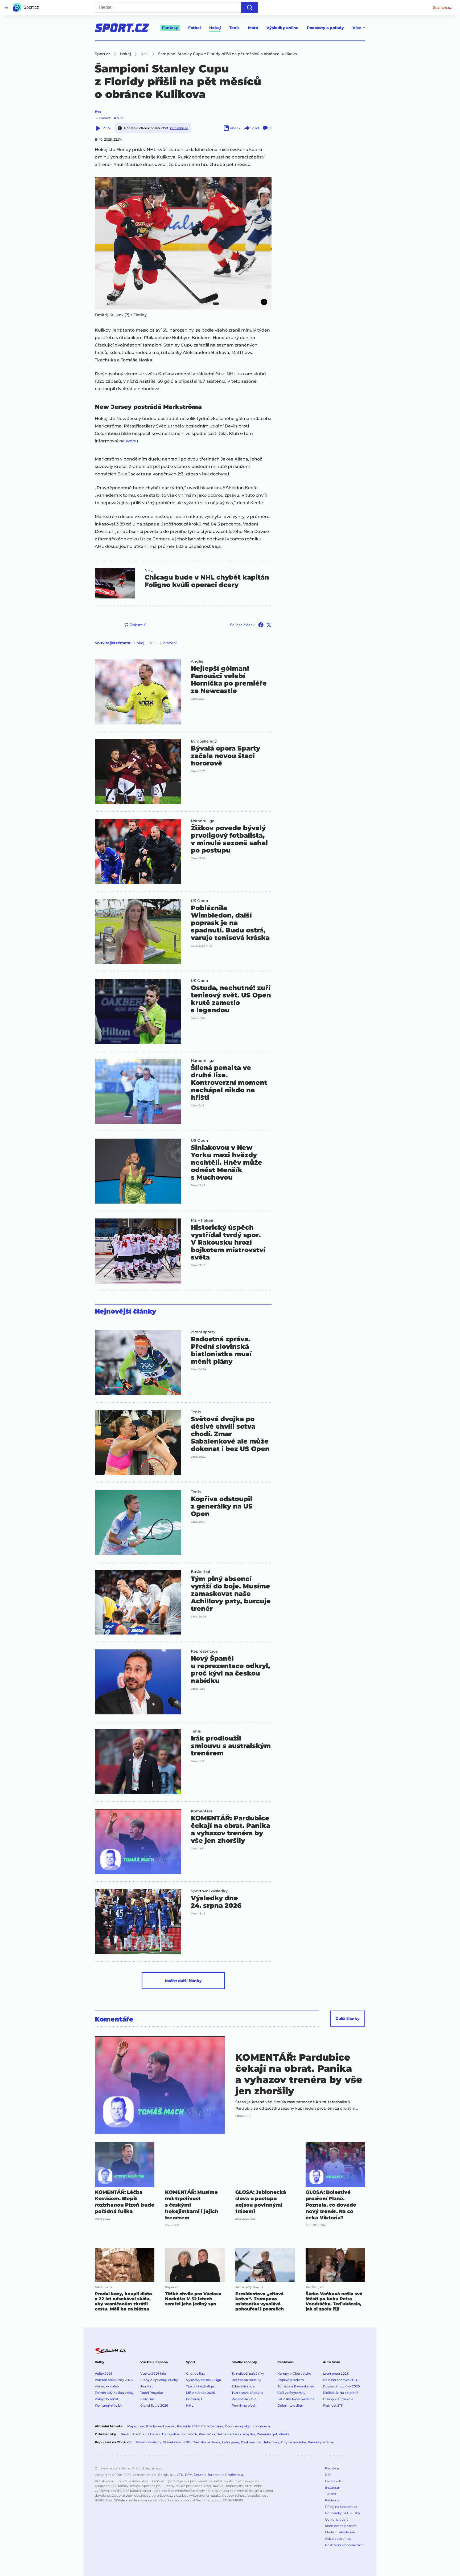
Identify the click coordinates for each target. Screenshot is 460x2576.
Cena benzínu (212, 2426)
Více (357, 28)
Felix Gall (147, 2399)
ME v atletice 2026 (200, 2393)
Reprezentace (204, 1651)
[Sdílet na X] (269, 625)
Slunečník (189, 2434)
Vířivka (284, 2434)
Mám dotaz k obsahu (342, 2526)
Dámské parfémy (206, 2442)
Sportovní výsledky (209, 1891)
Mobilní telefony (149, 2442)
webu (132, 441)
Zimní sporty (203, 1332)
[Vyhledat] (250, 7)
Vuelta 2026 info (153, 2373)
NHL (149, 570)
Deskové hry (251, 2442)
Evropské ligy (204, 741)
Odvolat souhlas (338, 2539)
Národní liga (203, 821)
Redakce (332, 2468)
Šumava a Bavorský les (296, 2386)
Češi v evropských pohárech (247, 2426)
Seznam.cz (442, 7)
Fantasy (170, 28)
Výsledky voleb (107, 2386)
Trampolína (171, 2434)
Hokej (215, 28)
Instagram (333, 2487)
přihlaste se (179, 128)
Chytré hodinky (293, 2442)
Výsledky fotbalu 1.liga (204, 2380)
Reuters (200, 2475)
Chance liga (195, 2373)
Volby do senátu (108, 2399)
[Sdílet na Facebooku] (261, 625)
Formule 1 (194, 2399)
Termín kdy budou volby (114, 2393)
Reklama (332, 2500)
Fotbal (194, 28)
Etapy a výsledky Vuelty (159, 2380)
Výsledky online (282, 28)
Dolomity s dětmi (291, 2405)
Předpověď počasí (161, 2426)
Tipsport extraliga (200, 2386)
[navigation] (6, 7)
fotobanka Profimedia (225, 2475)
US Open (200, 901)
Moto (253, 28)
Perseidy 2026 (188, 2426)
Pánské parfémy (321, 2442)
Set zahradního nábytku (236, 2434)
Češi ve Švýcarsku (291, 2393)
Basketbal (200, 1572)
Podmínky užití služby (343, 2513)
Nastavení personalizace (344, 2545)
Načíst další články (183, 1981)
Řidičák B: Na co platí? (341, 2393)
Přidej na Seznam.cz (341, 2507)
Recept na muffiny (247, 2380)
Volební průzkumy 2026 (114, 2380)
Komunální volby (108, 2405)
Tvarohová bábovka (247, 2393)
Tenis (234, 28)
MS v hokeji (202, 1220)
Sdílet (255, 128)
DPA (189, 2475)
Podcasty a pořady (325, 28)
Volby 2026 (104, 2373)
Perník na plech (244, 2405)
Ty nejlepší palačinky (248, 2373)
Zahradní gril (267, 2434)
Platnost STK (333, 2405)
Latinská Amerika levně (296, 2399)
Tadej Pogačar (152, 2393)
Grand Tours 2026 (154, 2405)
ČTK (98, 112)
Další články (348, 2019)
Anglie (197, 661)
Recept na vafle (244, 2399)
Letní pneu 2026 (336, 2373)
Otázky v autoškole (338, 2399)
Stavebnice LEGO (177, 2442)
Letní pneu (231, 2442)
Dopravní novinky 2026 (341, 2386)
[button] (183, 243)
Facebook (333, 2481)
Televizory (271, 2442)
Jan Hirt (147, 2386)
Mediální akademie (340, 2532)
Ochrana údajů (337, 2519)
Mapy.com (136, 2426)
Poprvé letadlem (291, 2380)
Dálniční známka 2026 (340, 2380)
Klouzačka (207, 2434)
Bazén (126, 2434)
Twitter (331, 2494)
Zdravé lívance (243, 2386)
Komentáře (202, 1811)
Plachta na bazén (146, 2434)
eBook (235, 128)
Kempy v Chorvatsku (294, 2373)
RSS (328, 2475)
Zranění (170, 643)
